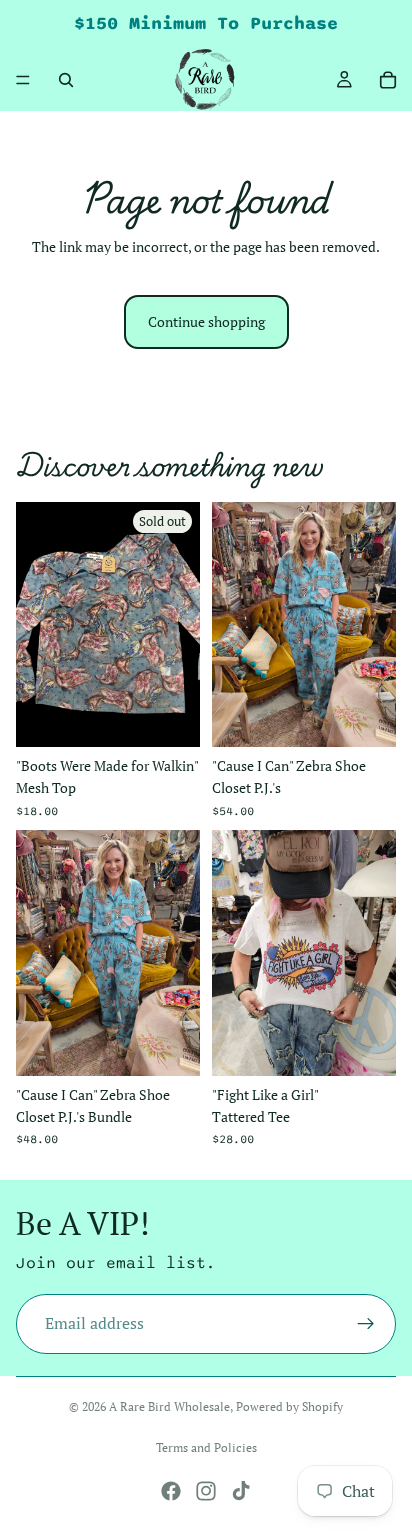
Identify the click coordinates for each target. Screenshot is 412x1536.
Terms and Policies (206, 1447)
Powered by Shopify (289, 1406)
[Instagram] (206, 1491)
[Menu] (23, 80)
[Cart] (388, 80)
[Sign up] (366, 1325)
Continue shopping (206, 321)
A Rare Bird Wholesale (169, 1406)
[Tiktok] (241, 1491)
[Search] (66, 80)
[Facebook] (171, 1491)
